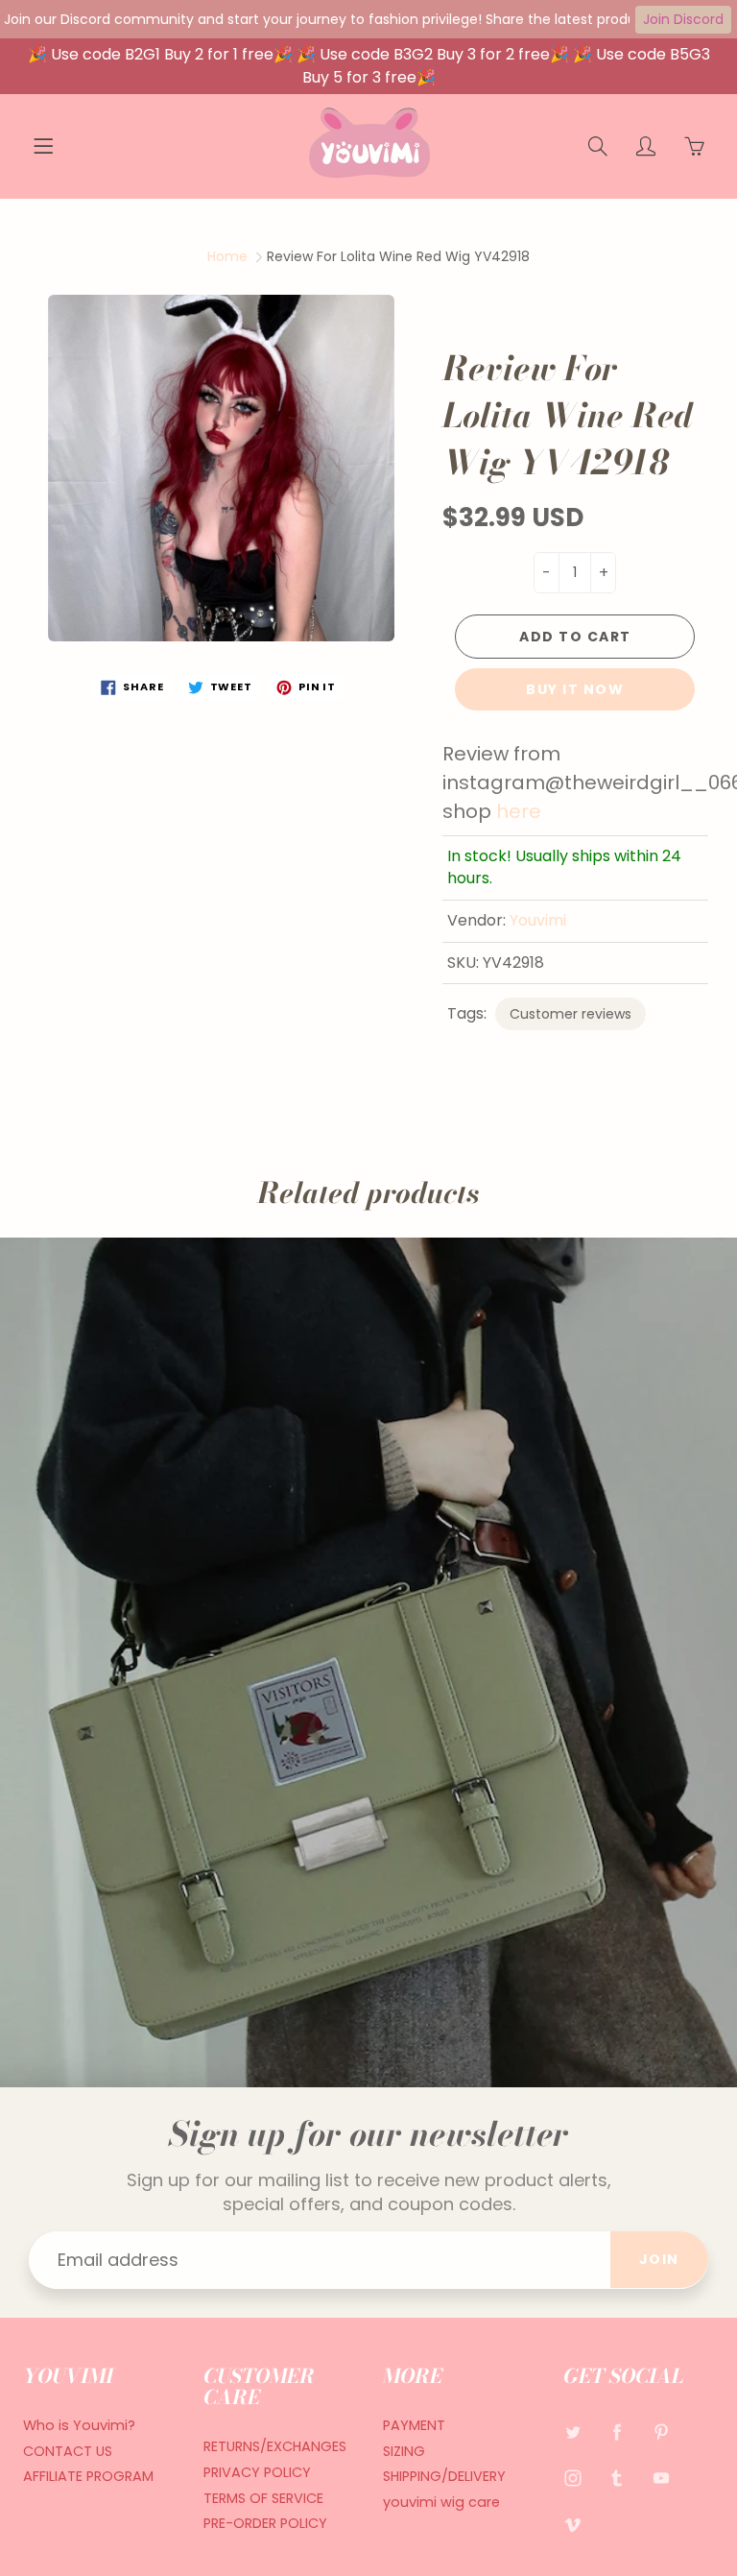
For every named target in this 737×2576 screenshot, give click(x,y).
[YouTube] (662, 2479)
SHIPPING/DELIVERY (444, 2476)
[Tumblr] (618, 2479)
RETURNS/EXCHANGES (275, 2446)
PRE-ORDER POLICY (265, 2523)
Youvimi (538, 920)
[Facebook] (618, 2432)
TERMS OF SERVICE (263, 2498)
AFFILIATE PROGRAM (88, 2476)
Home (227, 256)
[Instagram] (573, 2479)
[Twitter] (573, 2432)
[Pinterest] (662, 2432)
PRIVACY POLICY (257, 2472)
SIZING (404, 2451)
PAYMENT (414, 2425)
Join (659, 2259)
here (519, 811)
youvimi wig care (441, 2502)
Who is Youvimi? (79, 2425)
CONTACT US (68, 2451)
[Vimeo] (573, 2524)
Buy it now (575, 689)
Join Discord (683, 19)
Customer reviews (571, 1014)
